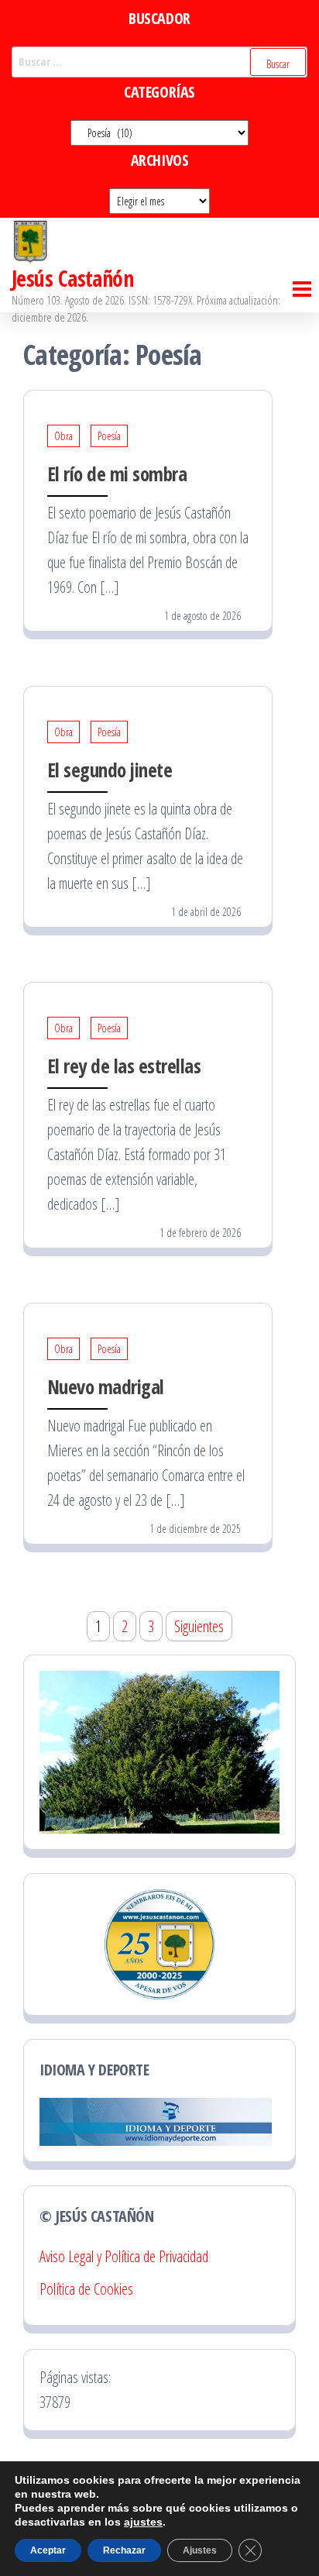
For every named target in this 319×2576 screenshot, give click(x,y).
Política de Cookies (86, 2289)
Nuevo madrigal (106, 1386)
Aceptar (48, 2550)
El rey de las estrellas (124, 1066)
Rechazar (124, 2550)
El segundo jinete (110, 770)
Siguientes (199, 1626)
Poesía (109, 436)
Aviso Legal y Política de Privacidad (124, 2256)
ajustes (143, 2522)
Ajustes (200, 2550)
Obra (63, 436)
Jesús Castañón (72, 278)
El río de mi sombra (117, 474)
